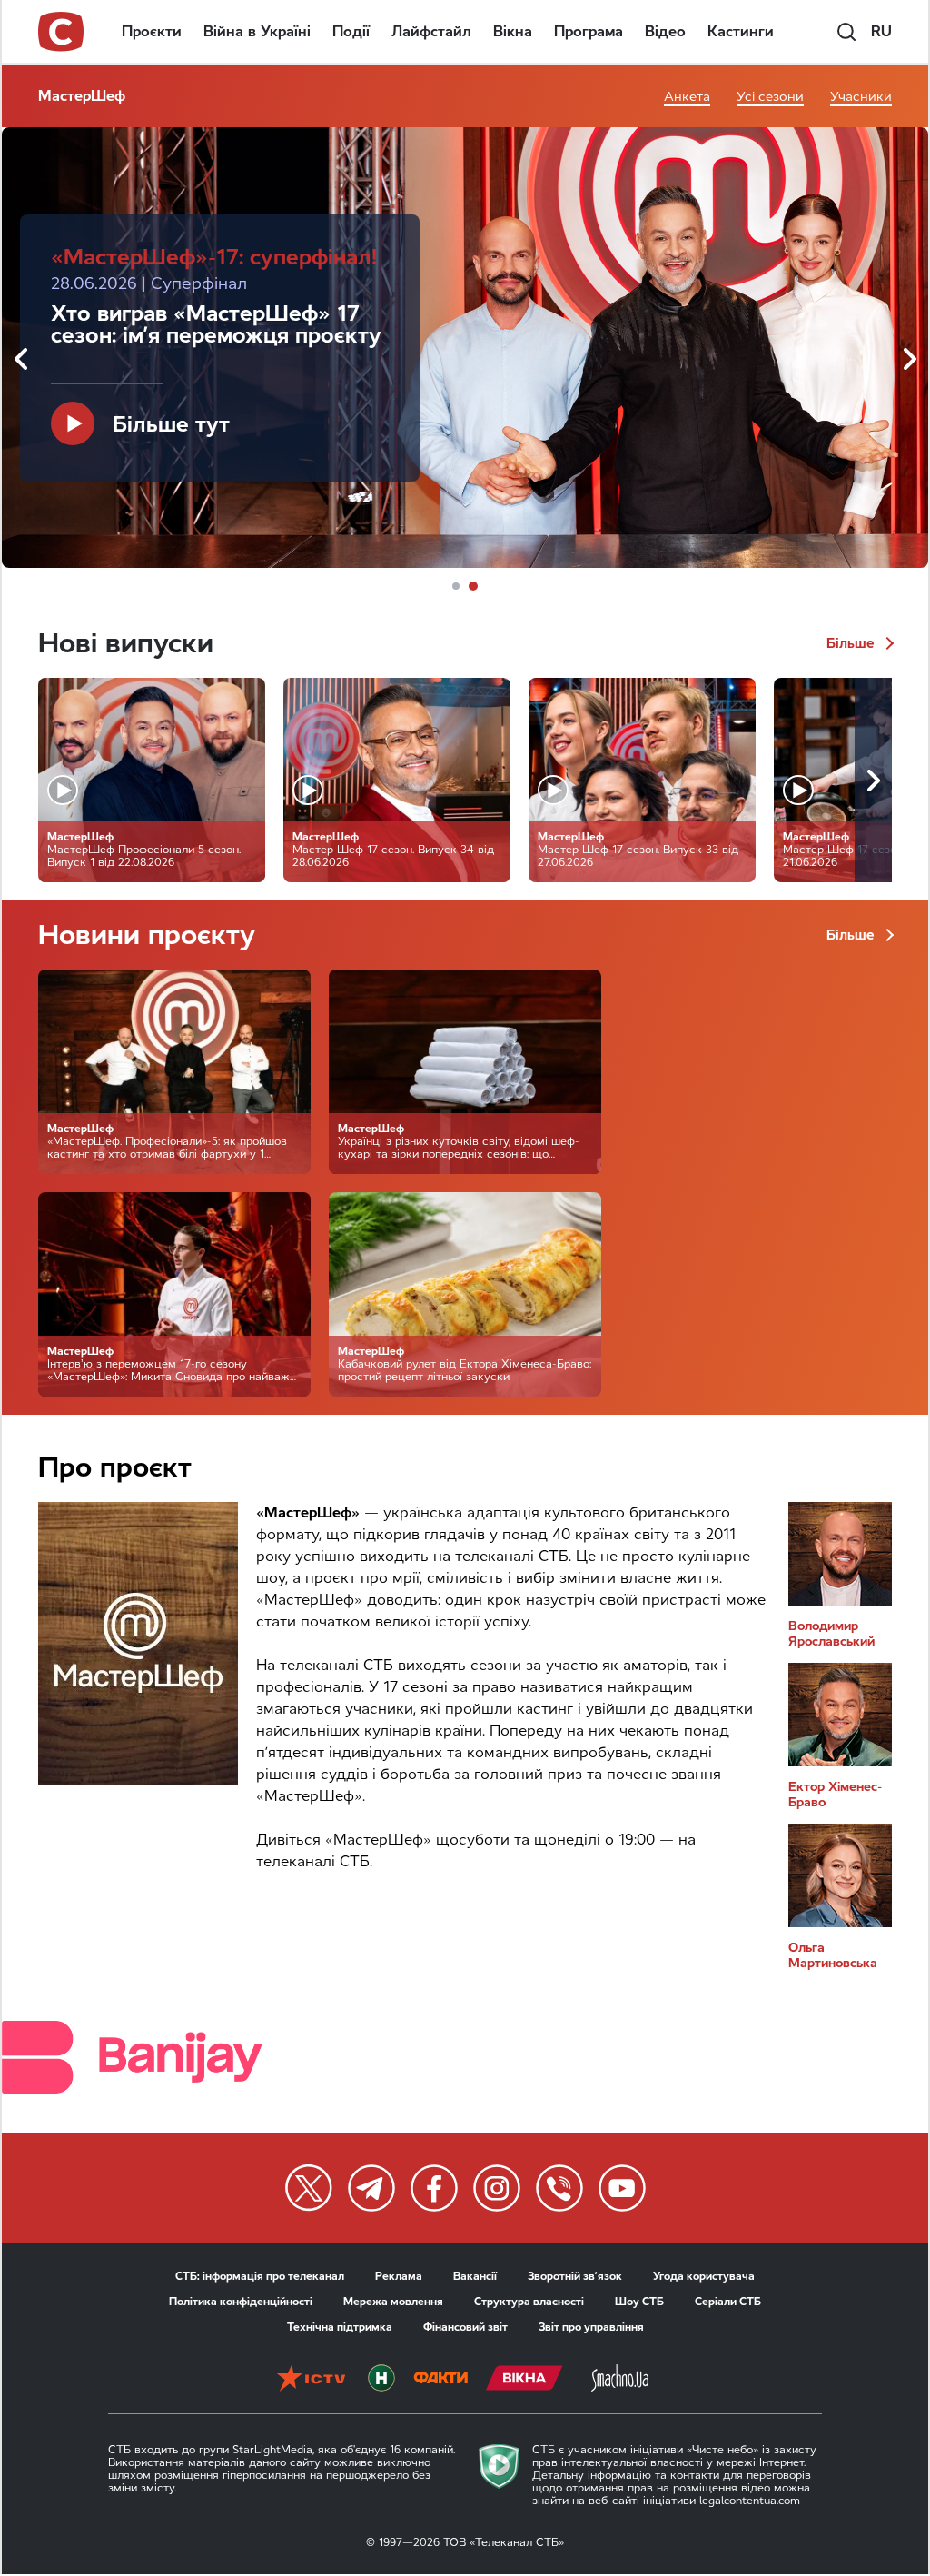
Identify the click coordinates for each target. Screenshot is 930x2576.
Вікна (513, 31)
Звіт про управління (591, 2327)
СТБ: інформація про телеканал (260, 2276)
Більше (852, 643)
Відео (665, 31)
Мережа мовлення (393, 2302)
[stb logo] (62, 32)
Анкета (687, 97)
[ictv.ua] (311, 2380)
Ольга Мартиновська (833, 1955)
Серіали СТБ (728, 2302)
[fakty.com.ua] (440, 2380)
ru (881, 31)
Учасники (861, 97)
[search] (846, 32)
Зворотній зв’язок (575, 2276)
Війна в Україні (257, 31)
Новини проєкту (147, 935)
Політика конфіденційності (241, 2302)
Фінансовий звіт (465, 2327)
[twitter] (309, 2188)
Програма (589, 31)
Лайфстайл (431, 31)
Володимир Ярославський (831, 1634)
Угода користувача (704, 2276)
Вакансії (475, 2276)
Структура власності (529, 2302)
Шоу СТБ (639, 2302)
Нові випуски (126, 643)
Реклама (399, 2276)
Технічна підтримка (340, 2327)
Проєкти (152, 31)
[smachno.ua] (620, 2380)
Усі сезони (770, 97)
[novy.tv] (381, 2380)
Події (351, 31)
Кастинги (741, 31)
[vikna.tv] (524, 2380)
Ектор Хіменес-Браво (835, 1795)
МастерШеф (82, 96)
